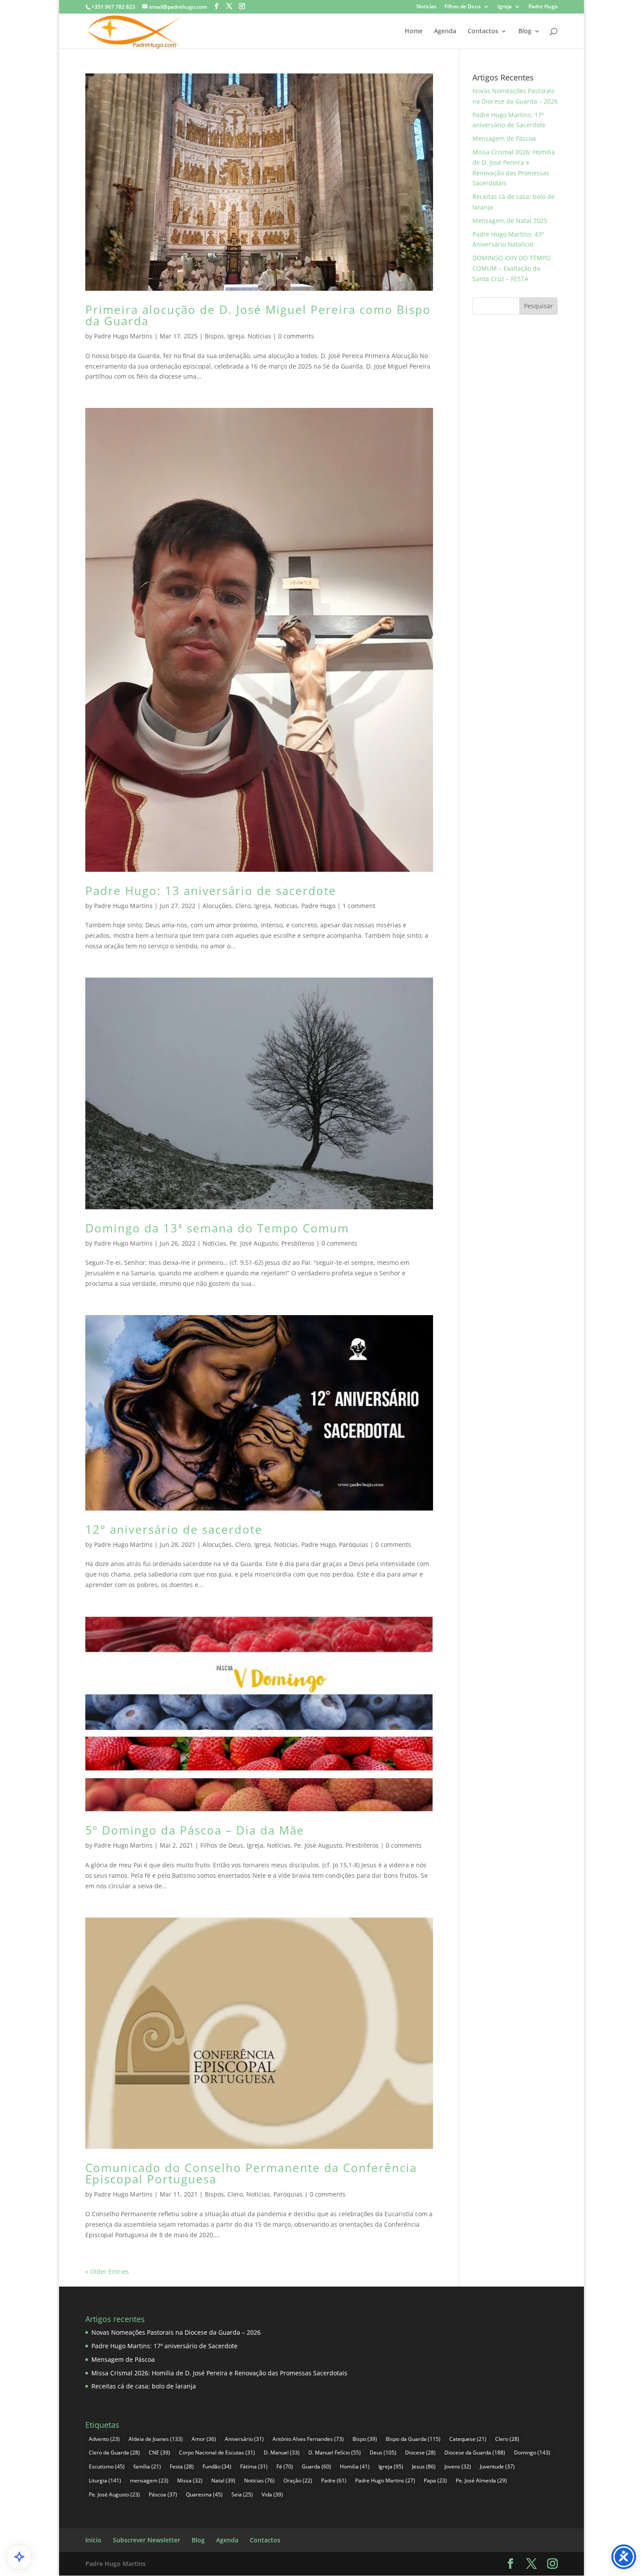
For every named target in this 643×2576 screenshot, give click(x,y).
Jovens (458, 2466)
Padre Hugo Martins (123, 336)
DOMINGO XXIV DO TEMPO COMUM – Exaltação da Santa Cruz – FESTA (512, 268)
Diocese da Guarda (475, 2452)
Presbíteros (298, 1243)
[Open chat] (19, 2557)
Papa (435, 2480)
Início (93, 2540)
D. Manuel (282, 2452)
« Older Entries (107, 2271)
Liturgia (105, 2480)
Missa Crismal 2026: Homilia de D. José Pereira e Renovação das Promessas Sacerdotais (219, 2373)
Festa (182, 2466)
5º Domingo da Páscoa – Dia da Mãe (195, 1830)
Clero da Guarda (114, 2452)
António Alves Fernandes (308, 2439)
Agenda (445, 31)
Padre (334, 2480)
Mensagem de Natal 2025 (510, 221)
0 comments (296, 336)
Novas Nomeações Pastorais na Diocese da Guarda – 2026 (176, 2332)
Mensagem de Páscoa (504, 138)
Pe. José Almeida (481, 2480)
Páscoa (163, 2494)
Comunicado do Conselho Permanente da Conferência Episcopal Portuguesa (251, 2173)
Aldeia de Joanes (156, 2439)
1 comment (359, 906)
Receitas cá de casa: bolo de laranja (144, 2386)
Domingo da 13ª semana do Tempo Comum (217, 1228)
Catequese (468, 2439)
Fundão (217, 2466)
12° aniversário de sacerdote (174, 1529)
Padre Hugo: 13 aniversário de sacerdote (211, 891)
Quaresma (204, 2494)
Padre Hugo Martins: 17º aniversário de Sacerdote (164, 2346)
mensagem (149, 2480)
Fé (285, 2466)
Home (414, 31)
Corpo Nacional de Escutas (217, 2452)
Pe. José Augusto (254, 1243)
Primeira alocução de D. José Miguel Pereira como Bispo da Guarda (258, 315)
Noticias (426, 7)
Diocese (420, 2452)
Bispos (214, 336)
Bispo (365, 2439)
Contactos (483, 31)
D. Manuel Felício (335, 2452)
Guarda (316, 2466)
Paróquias (354, 1544)
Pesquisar (538, 306)
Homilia (355, 2466)
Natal (223, 2480)
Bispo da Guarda (413, 2439)
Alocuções (217, 906)
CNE (159, 2452)
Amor (204, 2439)
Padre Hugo (543, 7)
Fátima (254, 2466)
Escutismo (107, 2466)
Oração (298, 2480)
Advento (104, 2439)
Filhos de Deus (463, 7)
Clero (243, 906)
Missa (190, 2480)
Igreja (505, 7)
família (147, 2466)
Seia (242, 2494)
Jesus (424, 2466)
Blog (525, 31)
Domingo (532, 2452)
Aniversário (244, 2439)
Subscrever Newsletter (147, 2540)
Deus (383, 2452)
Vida (272, 2494)
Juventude (497, 2466)
